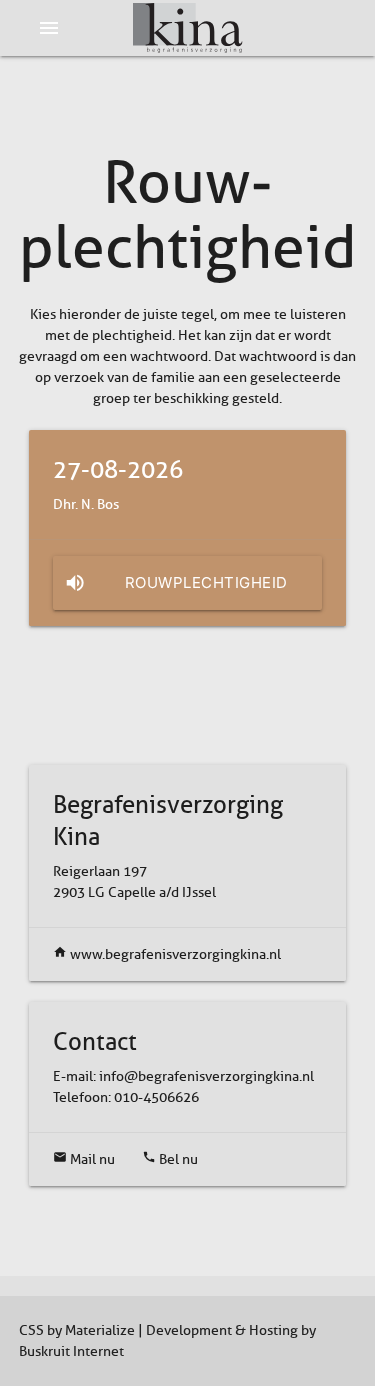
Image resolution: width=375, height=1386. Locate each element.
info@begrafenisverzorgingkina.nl (206, 1076)
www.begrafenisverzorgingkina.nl (167, 954)
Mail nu (84, 1159)
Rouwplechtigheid (176, 583)
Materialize (100, 1330)
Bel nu (170, 1159)
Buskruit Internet (71, 1351)
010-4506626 (156, 1097)
